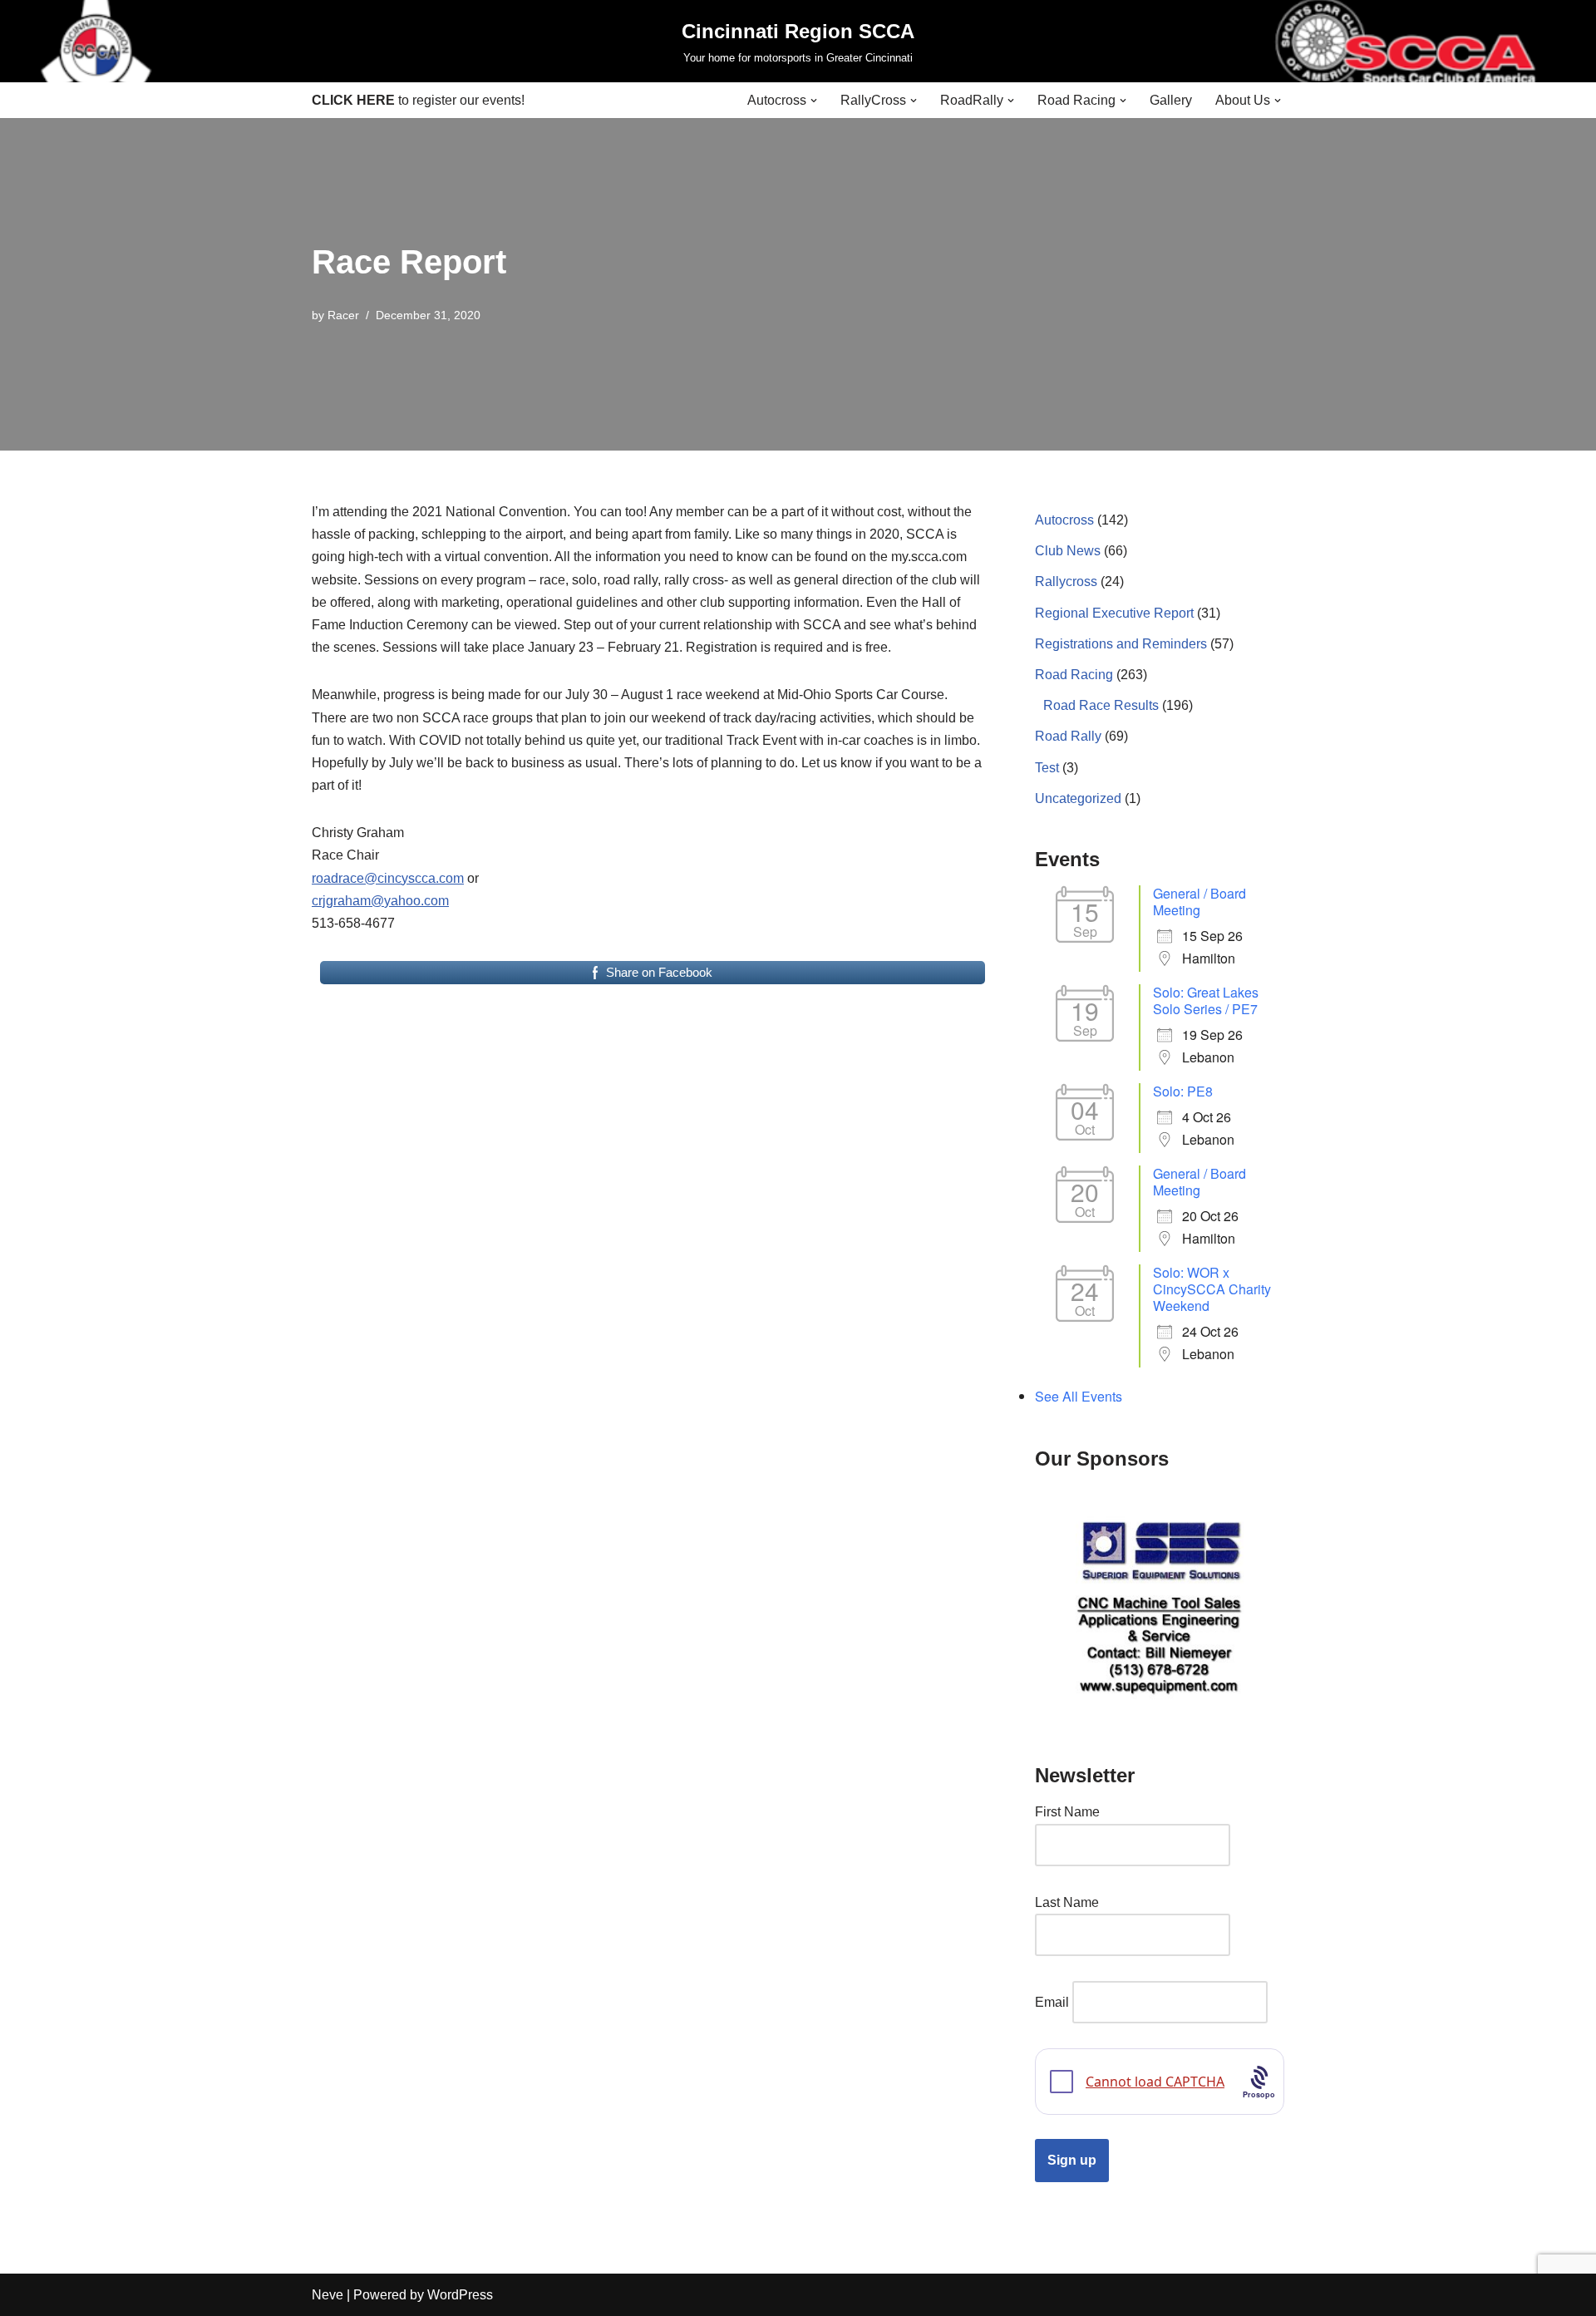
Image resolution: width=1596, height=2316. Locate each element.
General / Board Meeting (1199, 902)
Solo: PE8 (1183, 1091)
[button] (814, 101)
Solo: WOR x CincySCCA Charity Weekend (1212, 1289)
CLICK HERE (353, 100)
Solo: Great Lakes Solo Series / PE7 (1206, 1000)
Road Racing (1074, 675)
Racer (343, 315)
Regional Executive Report (1114, 613)
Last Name (1067, 1902)
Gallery (1171, 100)
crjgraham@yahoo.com (380, 901)
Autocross (1064, 520)
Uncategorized (1078, 798)
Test (1047, 768)
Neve (328, 2295)
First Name (1067, 1812)
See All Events (1079, 1396)
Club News (1068, 551)
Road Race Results (1101, 705)
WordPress (460, 2295)
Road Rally (1068, 736)
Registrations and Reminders (1121, 644)
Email (1052, 2002)
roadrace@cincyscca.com (388, 878)
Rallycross (1066, 581)
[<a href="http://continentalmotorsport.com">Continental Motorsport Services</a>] (1160, 1605)
